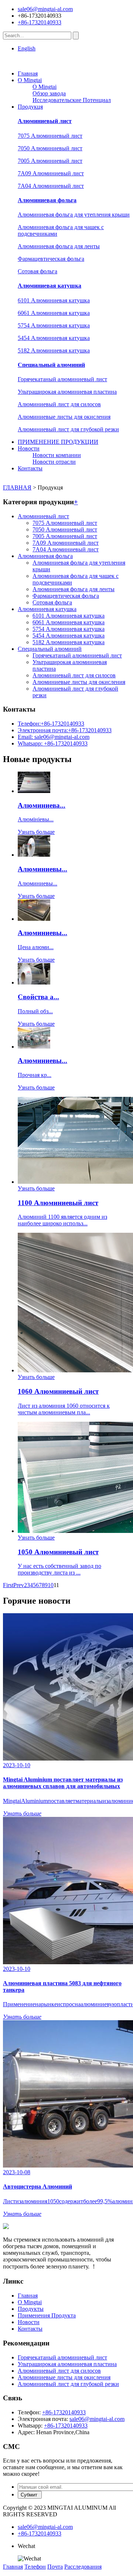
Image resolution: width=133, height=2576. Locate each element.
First (8, 1585)
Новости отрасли (54, 462)
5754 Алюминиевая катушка (54, 325)
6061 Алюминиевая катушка (54, 313)
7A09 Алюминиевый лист (51, 173)
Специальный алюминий (51, 365)
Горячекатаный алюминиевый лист (62, 379)
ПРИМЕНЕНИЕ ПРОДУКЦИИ (58, 442)
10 (51, 1585)
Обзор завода (49, 93)
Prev (19, 1585)
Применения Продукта (47, 2315)
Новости (29, 448)
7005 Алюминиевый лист (50, 161)
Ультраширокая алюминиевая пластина (67, 392)
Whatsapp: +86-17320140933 (53, 743)
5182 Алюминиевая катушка (54, 350)
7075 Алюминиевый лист (50, 136)
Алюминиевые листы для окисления (64, 417)
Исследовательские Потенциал (72, 100)
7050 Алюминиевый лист (50, 148)
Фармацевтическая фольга (51, 259)
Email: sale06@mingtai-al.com (54, 737)
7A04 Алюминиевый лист (51, 186)
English (27, 48)
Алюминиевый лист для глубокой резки (68, 429)
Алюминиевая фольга (47, 200)
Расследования (83, 2567)
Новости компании (57, 455)
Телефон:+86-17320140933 (51, 724)
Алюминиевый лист (45, 121)
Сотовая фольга (37, 271)
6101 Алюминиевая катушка (54, 300)
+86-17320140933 (40, 22)
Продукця (30, 107)
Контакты (30, 468)
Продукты (31, 2309)
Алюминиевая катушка (50, 286)
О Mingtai (30, 80)
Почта (55, 2567)
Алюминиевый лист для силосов (59, 404)
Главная (28, 73)
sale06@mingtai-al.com (45, 9)
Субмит (30, 2495)
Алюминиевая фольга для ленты (59, 246)
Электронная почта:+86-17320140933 (65, 730)
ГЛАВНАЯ (17, 487)
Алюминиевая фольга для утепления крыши (74, 215)
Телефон (35, 2567)
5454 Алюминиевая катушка (54, 338)
